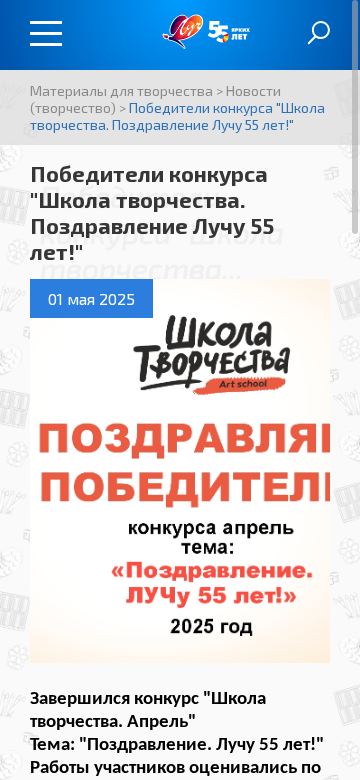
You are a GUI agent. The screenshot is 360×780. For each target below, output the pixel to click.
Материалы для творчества (121, 90)
